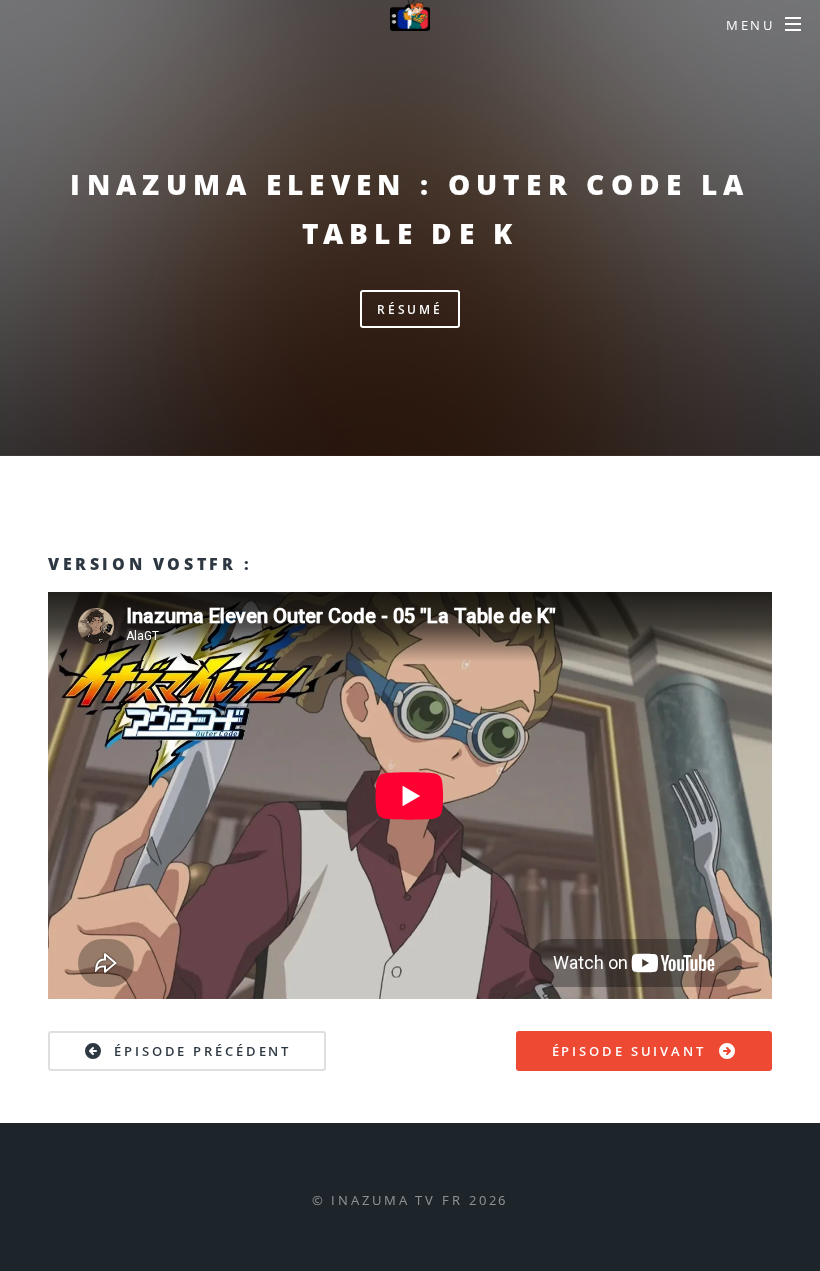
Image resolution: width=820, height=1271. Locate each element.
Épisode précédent (202, 1051)
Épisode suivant (629, 1051)
